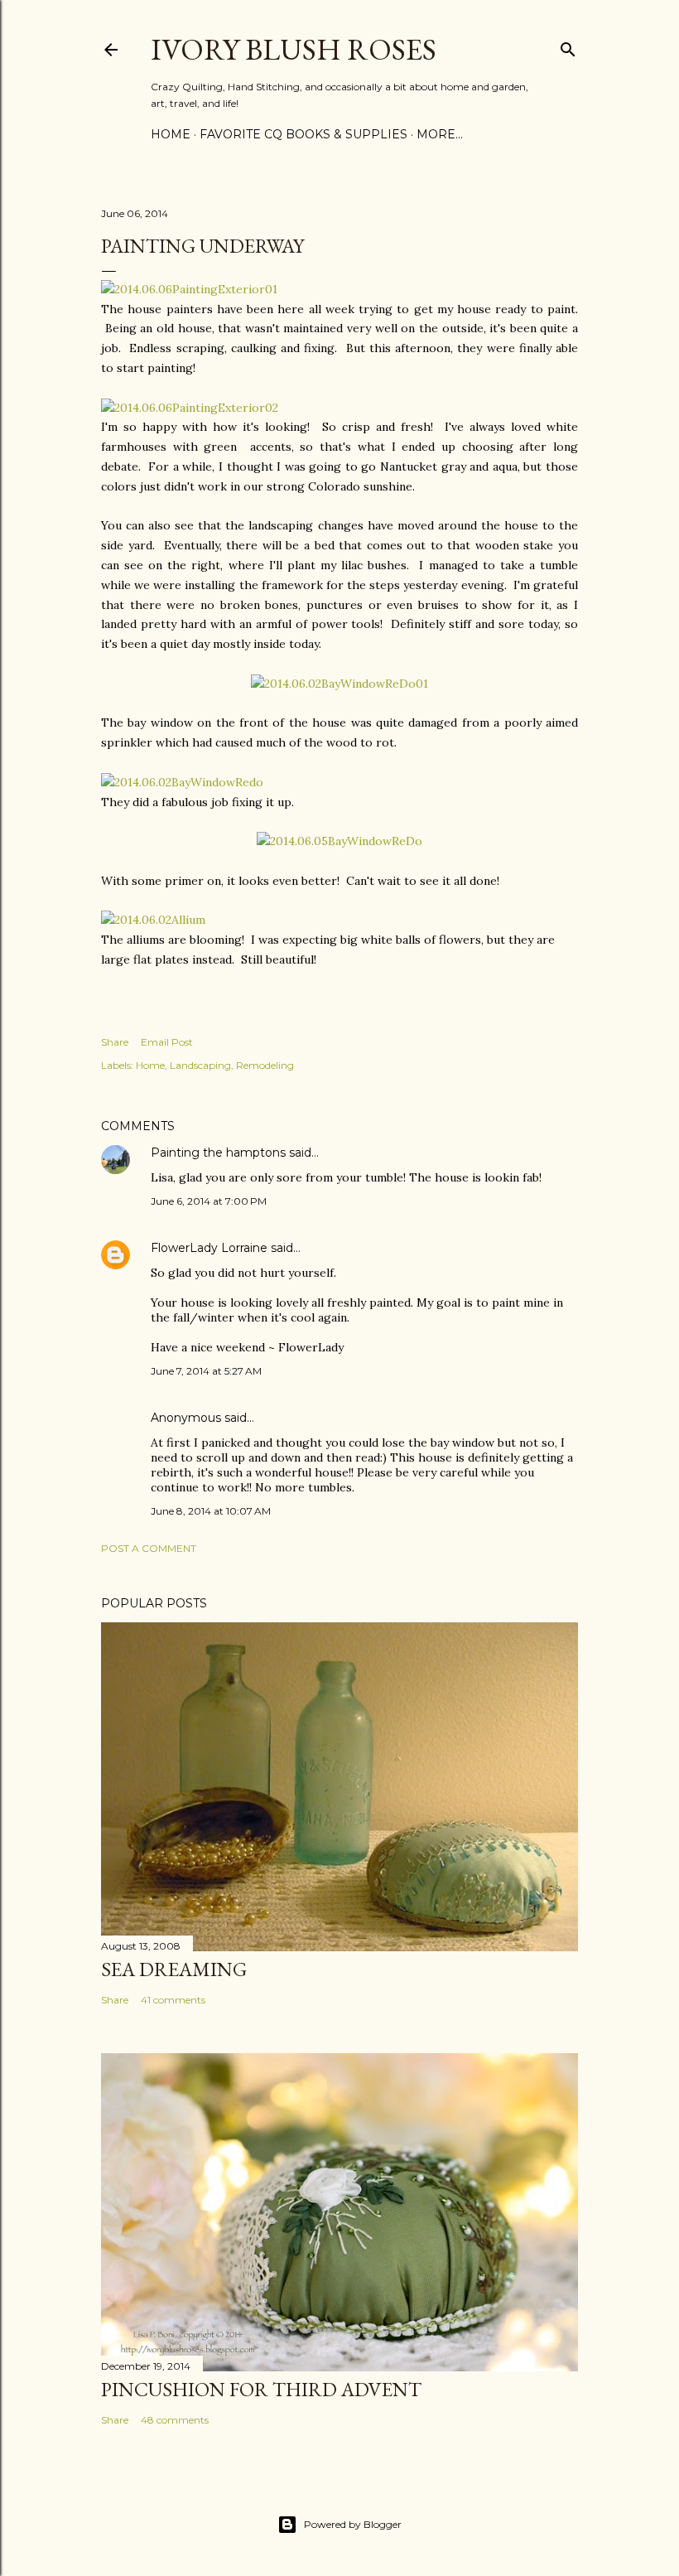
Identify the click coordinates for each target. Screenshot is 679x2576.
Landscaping (200, 1065)
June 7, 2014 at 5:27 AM (206, 1371)
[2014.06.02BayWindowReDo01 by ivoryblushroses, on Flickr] (339, 684)
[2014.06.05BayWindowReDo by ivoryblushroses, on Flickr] (339, 841)
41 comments (173, 2000)
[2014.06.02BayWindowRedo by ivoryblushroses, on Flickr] (182, 782)
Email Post (167, 1042)
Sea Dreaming (174, 1969)
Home (171, 134)
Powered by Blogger (353, 2524)
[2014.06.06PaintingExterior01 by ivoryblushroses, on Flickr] (189, 289)
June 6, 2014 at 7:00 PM (209, 1201)
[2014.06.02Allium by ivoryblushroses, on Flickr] (153, 920)
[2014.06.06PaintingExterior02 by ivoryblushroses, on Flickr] (190, 408)
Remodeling (265, 1065)
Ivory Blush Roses (294, 49)
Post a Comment (149, 1548)
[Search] (568, 46)
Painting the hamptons (218, 1153)
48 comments (175, 2420)
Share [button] (115, 1042)
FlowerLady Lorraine (209, 1248)
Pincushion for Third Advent (261, 2389)
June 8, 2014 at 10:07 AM (211, 1511)
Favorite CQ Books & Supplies (303, 134)
